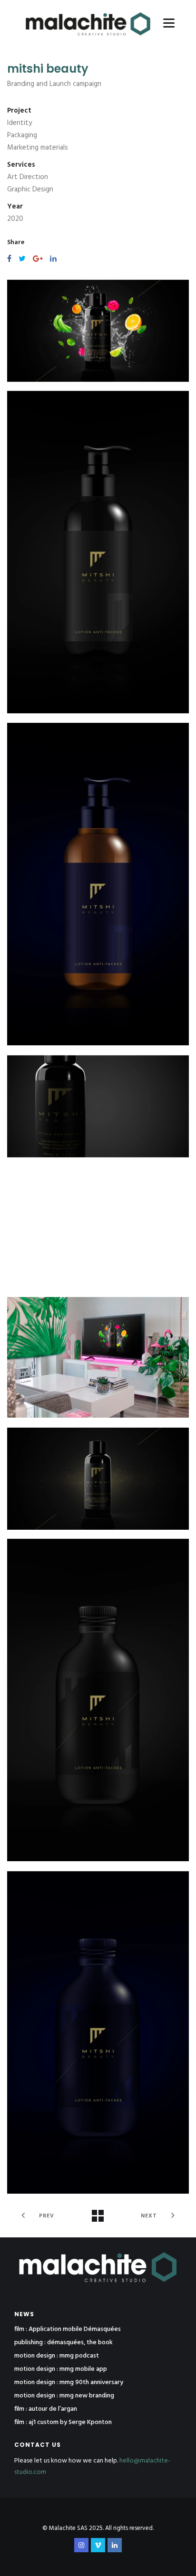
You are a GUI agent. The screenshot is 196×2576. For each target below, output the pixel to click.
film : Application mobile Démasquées (68, 2330)
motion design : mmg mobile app (61, 2369)
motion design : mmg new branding (64, 2396)
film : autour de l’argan (46, 2409)
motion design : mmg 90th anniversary (69, 2383)
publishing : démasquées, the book (64, 2343)
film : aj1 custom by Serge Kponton (63, 2423)
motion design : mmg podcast (57, 2356)
